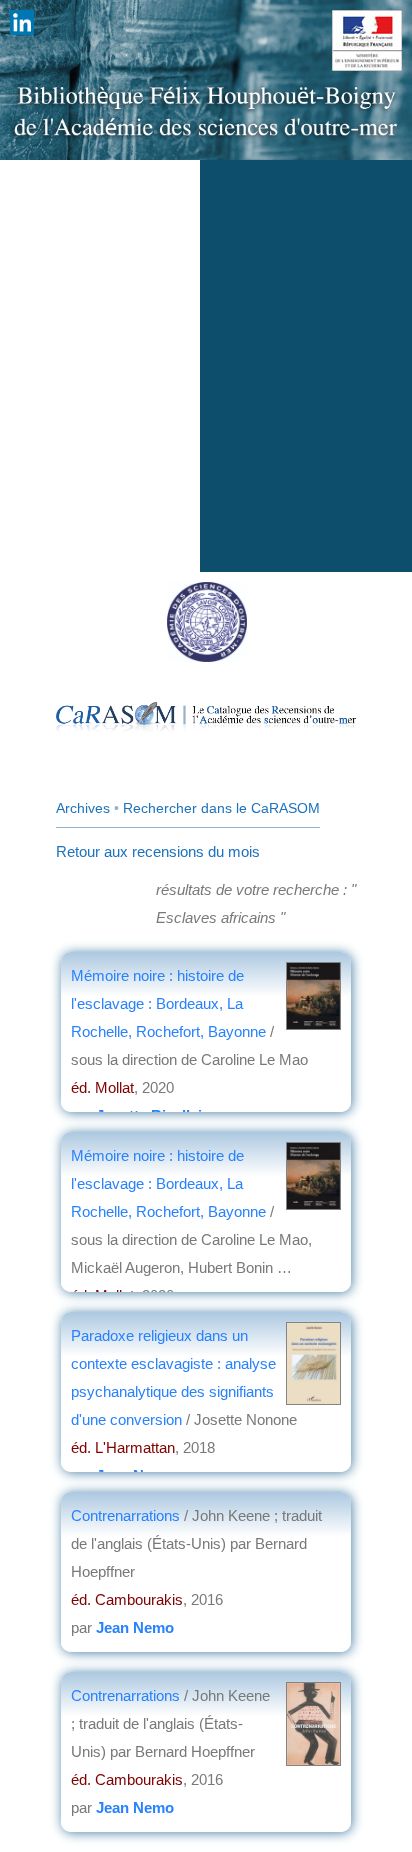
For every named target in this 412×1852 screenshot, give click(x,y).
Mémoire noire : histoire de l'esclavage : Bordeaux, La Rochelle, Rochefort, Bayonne (170, 1003)
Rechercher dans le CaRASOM (221, 808)
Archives (83, 808)
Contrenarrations (127, 1515)
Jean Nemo (135, 1627)
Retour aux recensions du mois (158, 851)
